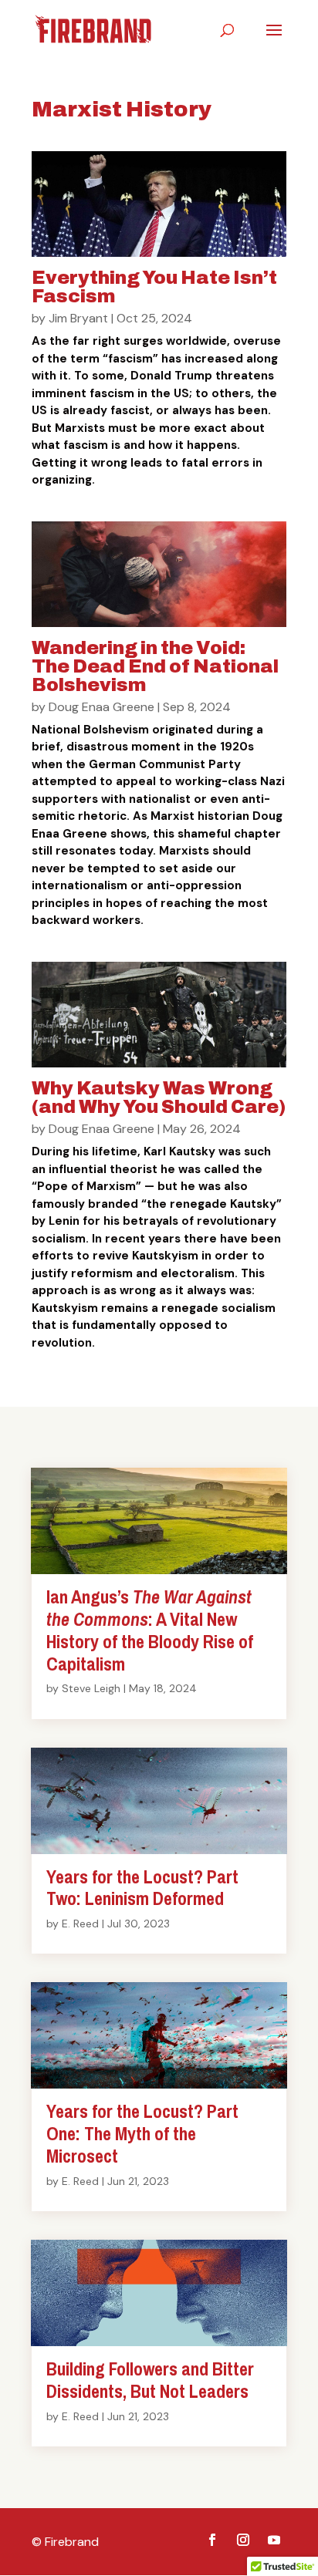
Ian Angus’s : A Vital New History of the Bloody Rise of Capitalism (150, 1630)
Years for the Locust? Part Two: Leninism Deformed (142, 1888)
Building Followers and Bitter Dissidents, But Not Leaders (150, 2380)
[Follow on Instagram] (243, 2540)
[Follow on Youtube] (274, 2540)
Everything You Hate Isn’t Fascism (154, 287)
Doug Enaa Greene (101, 707)
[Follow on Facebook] (212, 2540)
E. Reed (80, 1924)
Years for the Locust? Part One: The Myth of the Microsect (142, 2133)
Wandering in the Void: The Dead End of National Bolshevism (155, 666)
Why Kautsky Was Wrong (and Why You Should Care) (159, 1097)
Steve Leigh (91, 1688)
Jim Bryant (78, 318)
